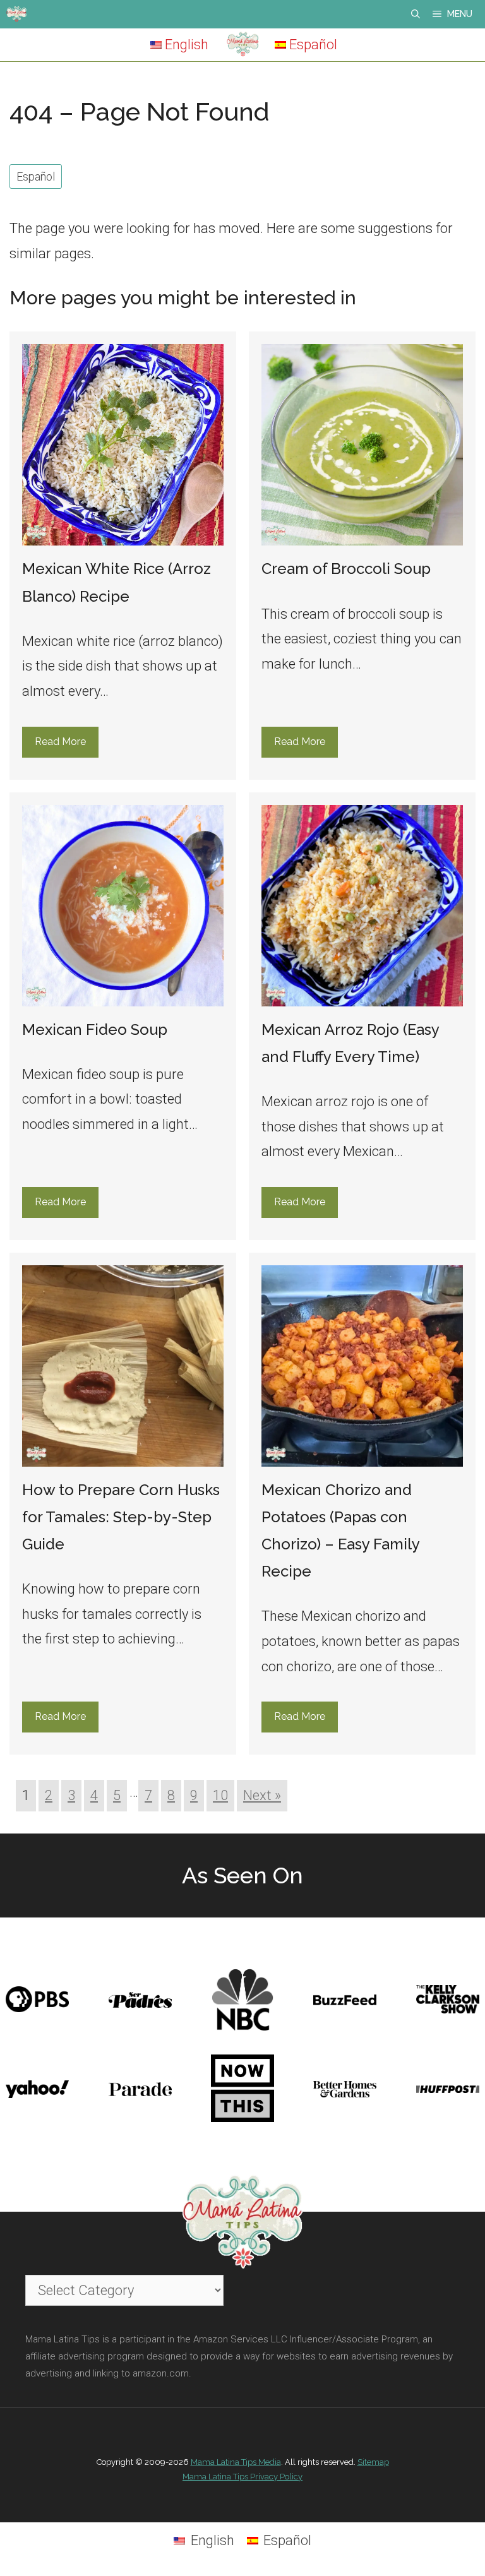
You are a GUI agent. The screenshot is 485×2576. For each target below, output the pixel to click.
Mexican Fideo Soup (95, 1029)
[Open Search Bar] (416, 14)
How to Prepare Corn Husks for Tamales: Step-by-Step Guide (121, 1517)
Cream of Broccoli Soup (346, 569)
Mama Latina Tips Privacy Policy (242, 2477)
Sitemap (373, 2462)
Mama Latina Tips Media (236, 2462)
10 (220, 1795)
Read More (60, 742)
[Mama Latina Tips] (16, 14)
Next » (262, 1795)
